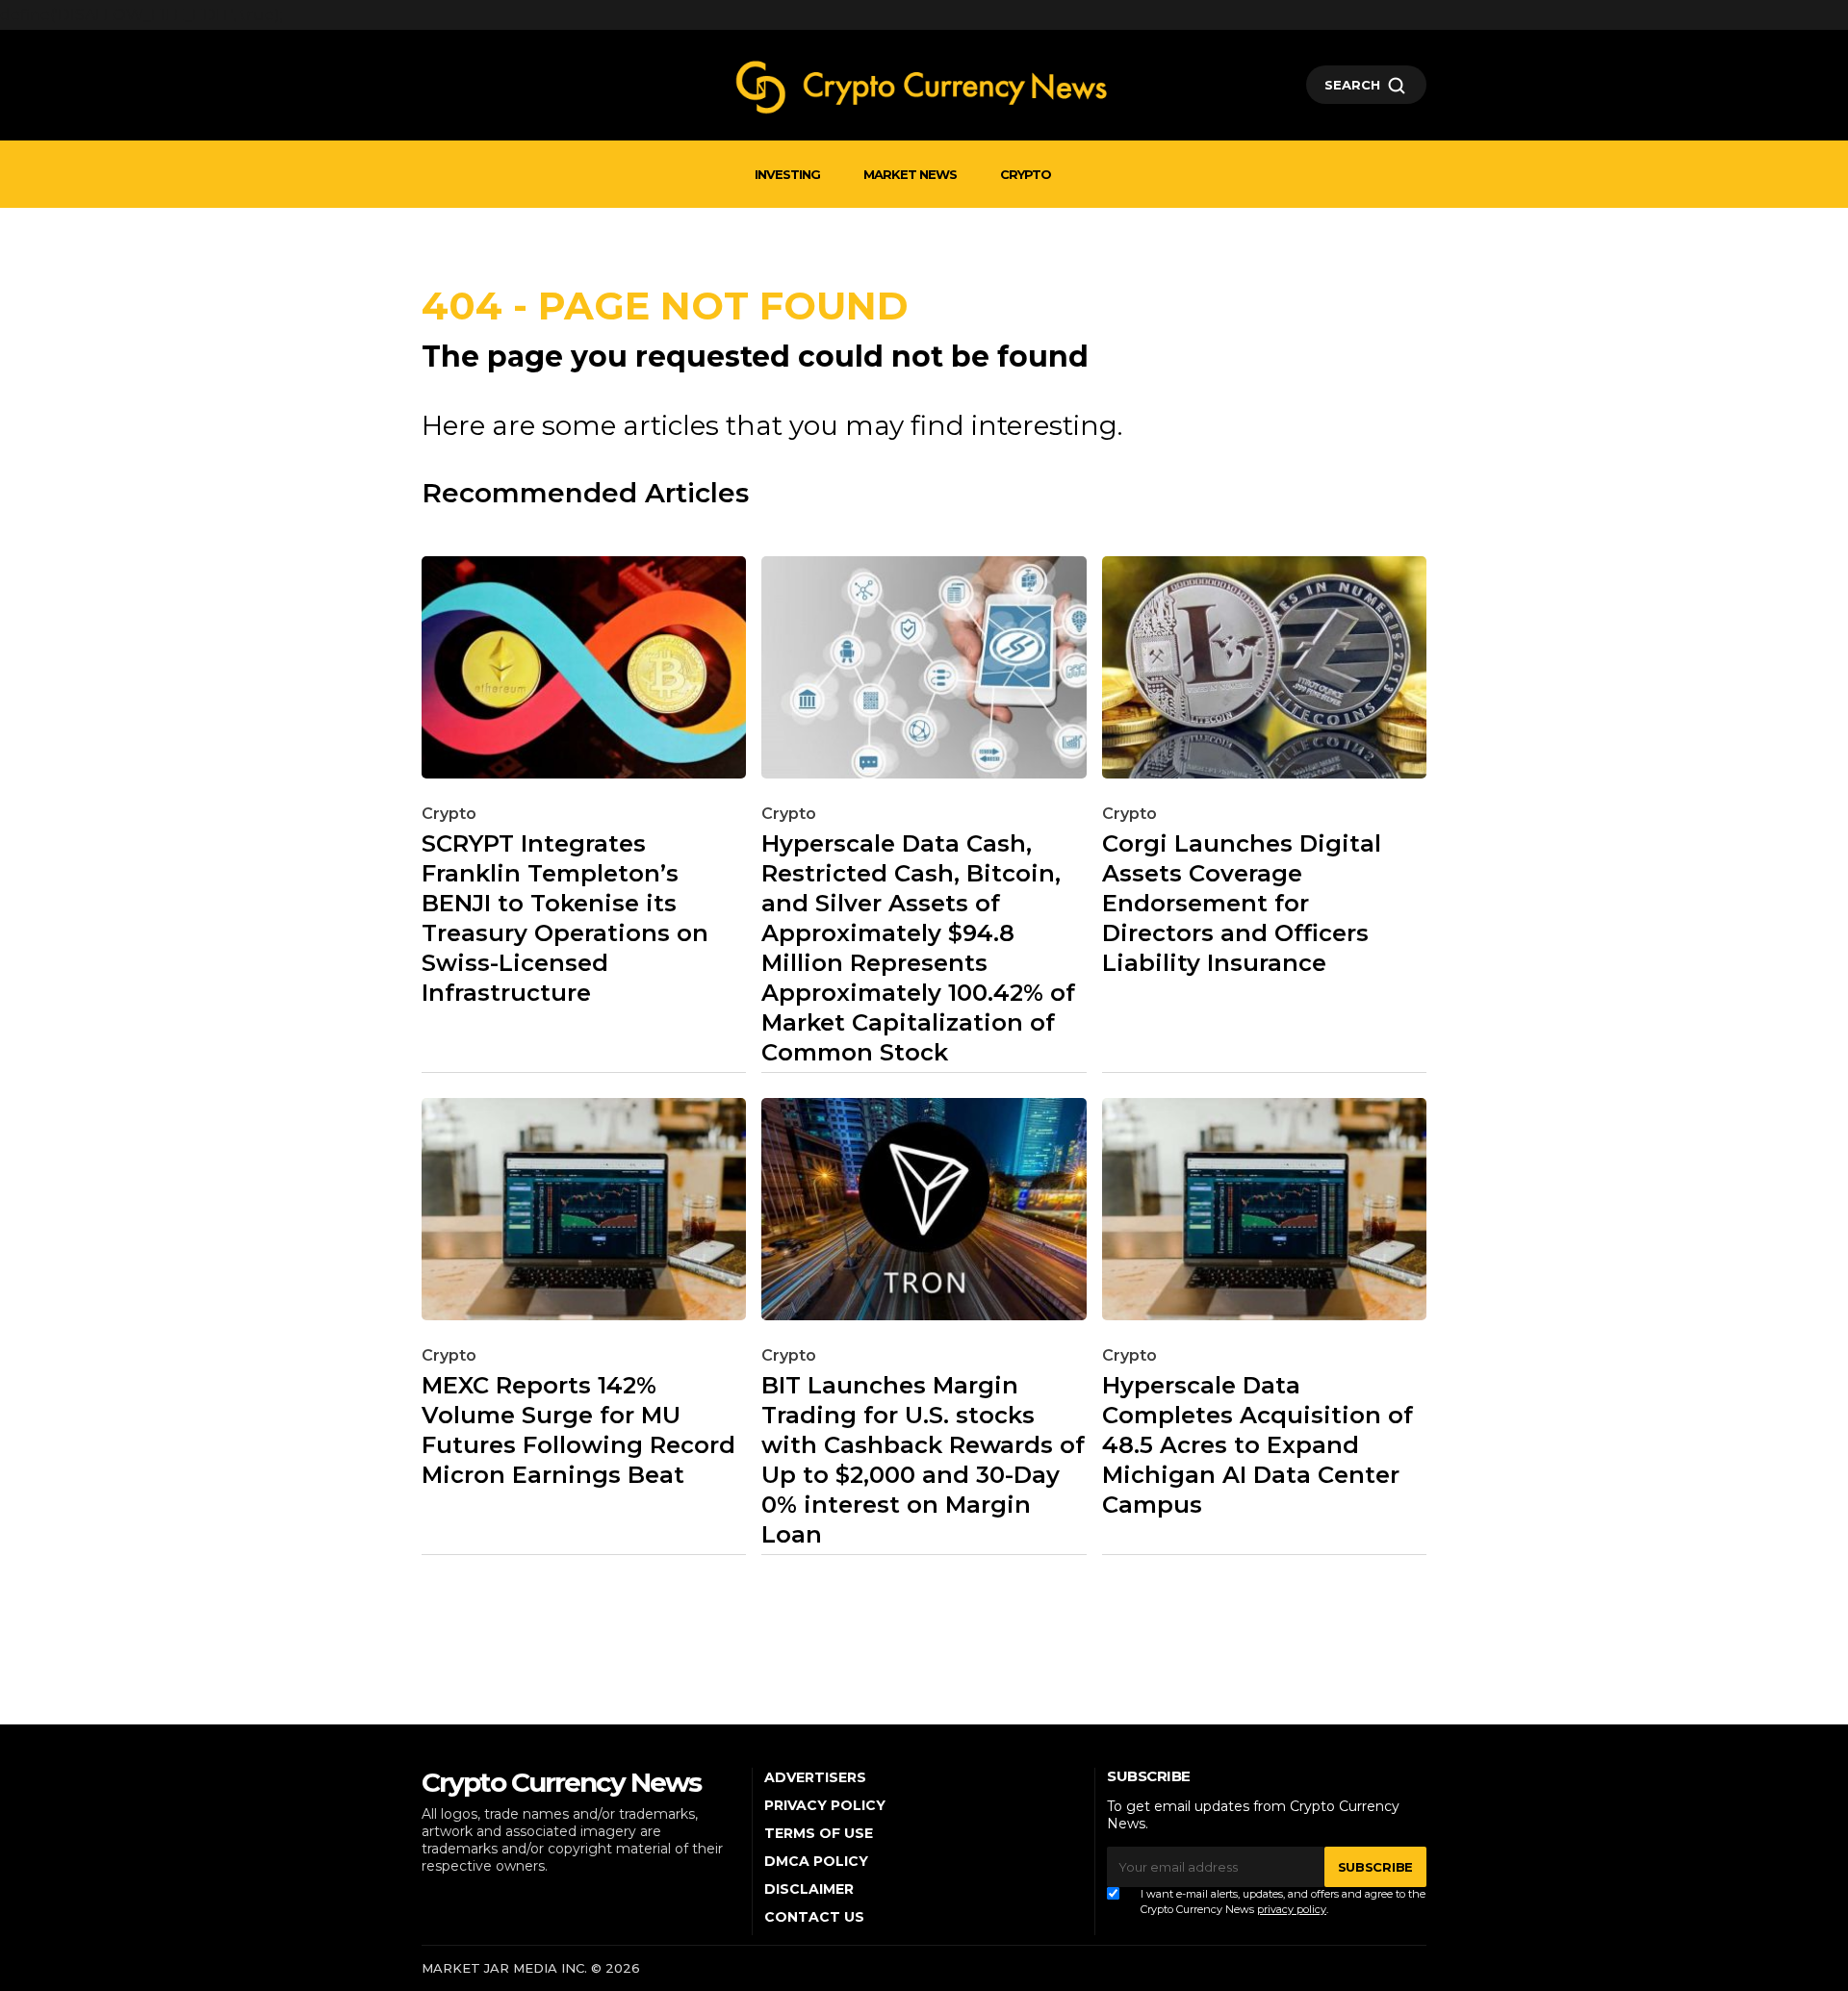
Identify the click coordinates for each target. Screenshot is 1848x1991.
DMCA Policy (816, 1861)
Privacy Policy (825, 1805)
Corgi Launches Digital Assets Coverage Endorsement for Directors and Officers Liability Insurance (1242, 903)
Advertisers (815, 1777)
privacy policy (1292, 1909)
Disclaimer (809, 1889)
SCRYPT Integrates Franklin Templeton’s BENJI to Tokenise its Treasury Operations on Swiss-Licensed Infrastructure (565, 918)
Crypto (1026, 174)
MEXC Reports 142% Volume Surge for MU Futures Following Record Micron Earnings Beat (578, 1430)
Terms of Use (819, 1833)
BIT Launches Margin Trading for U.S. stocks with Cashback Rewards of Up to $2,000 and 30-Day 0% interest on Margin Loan (923, 1460)
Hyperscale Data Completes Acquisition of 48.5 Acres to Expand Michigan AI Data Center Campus (1258, 1445)
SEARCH (1352, 85)
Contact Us (814, 1917)
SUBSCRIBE (1375, 1867)
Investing (787, 174)
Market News (910, 174)
